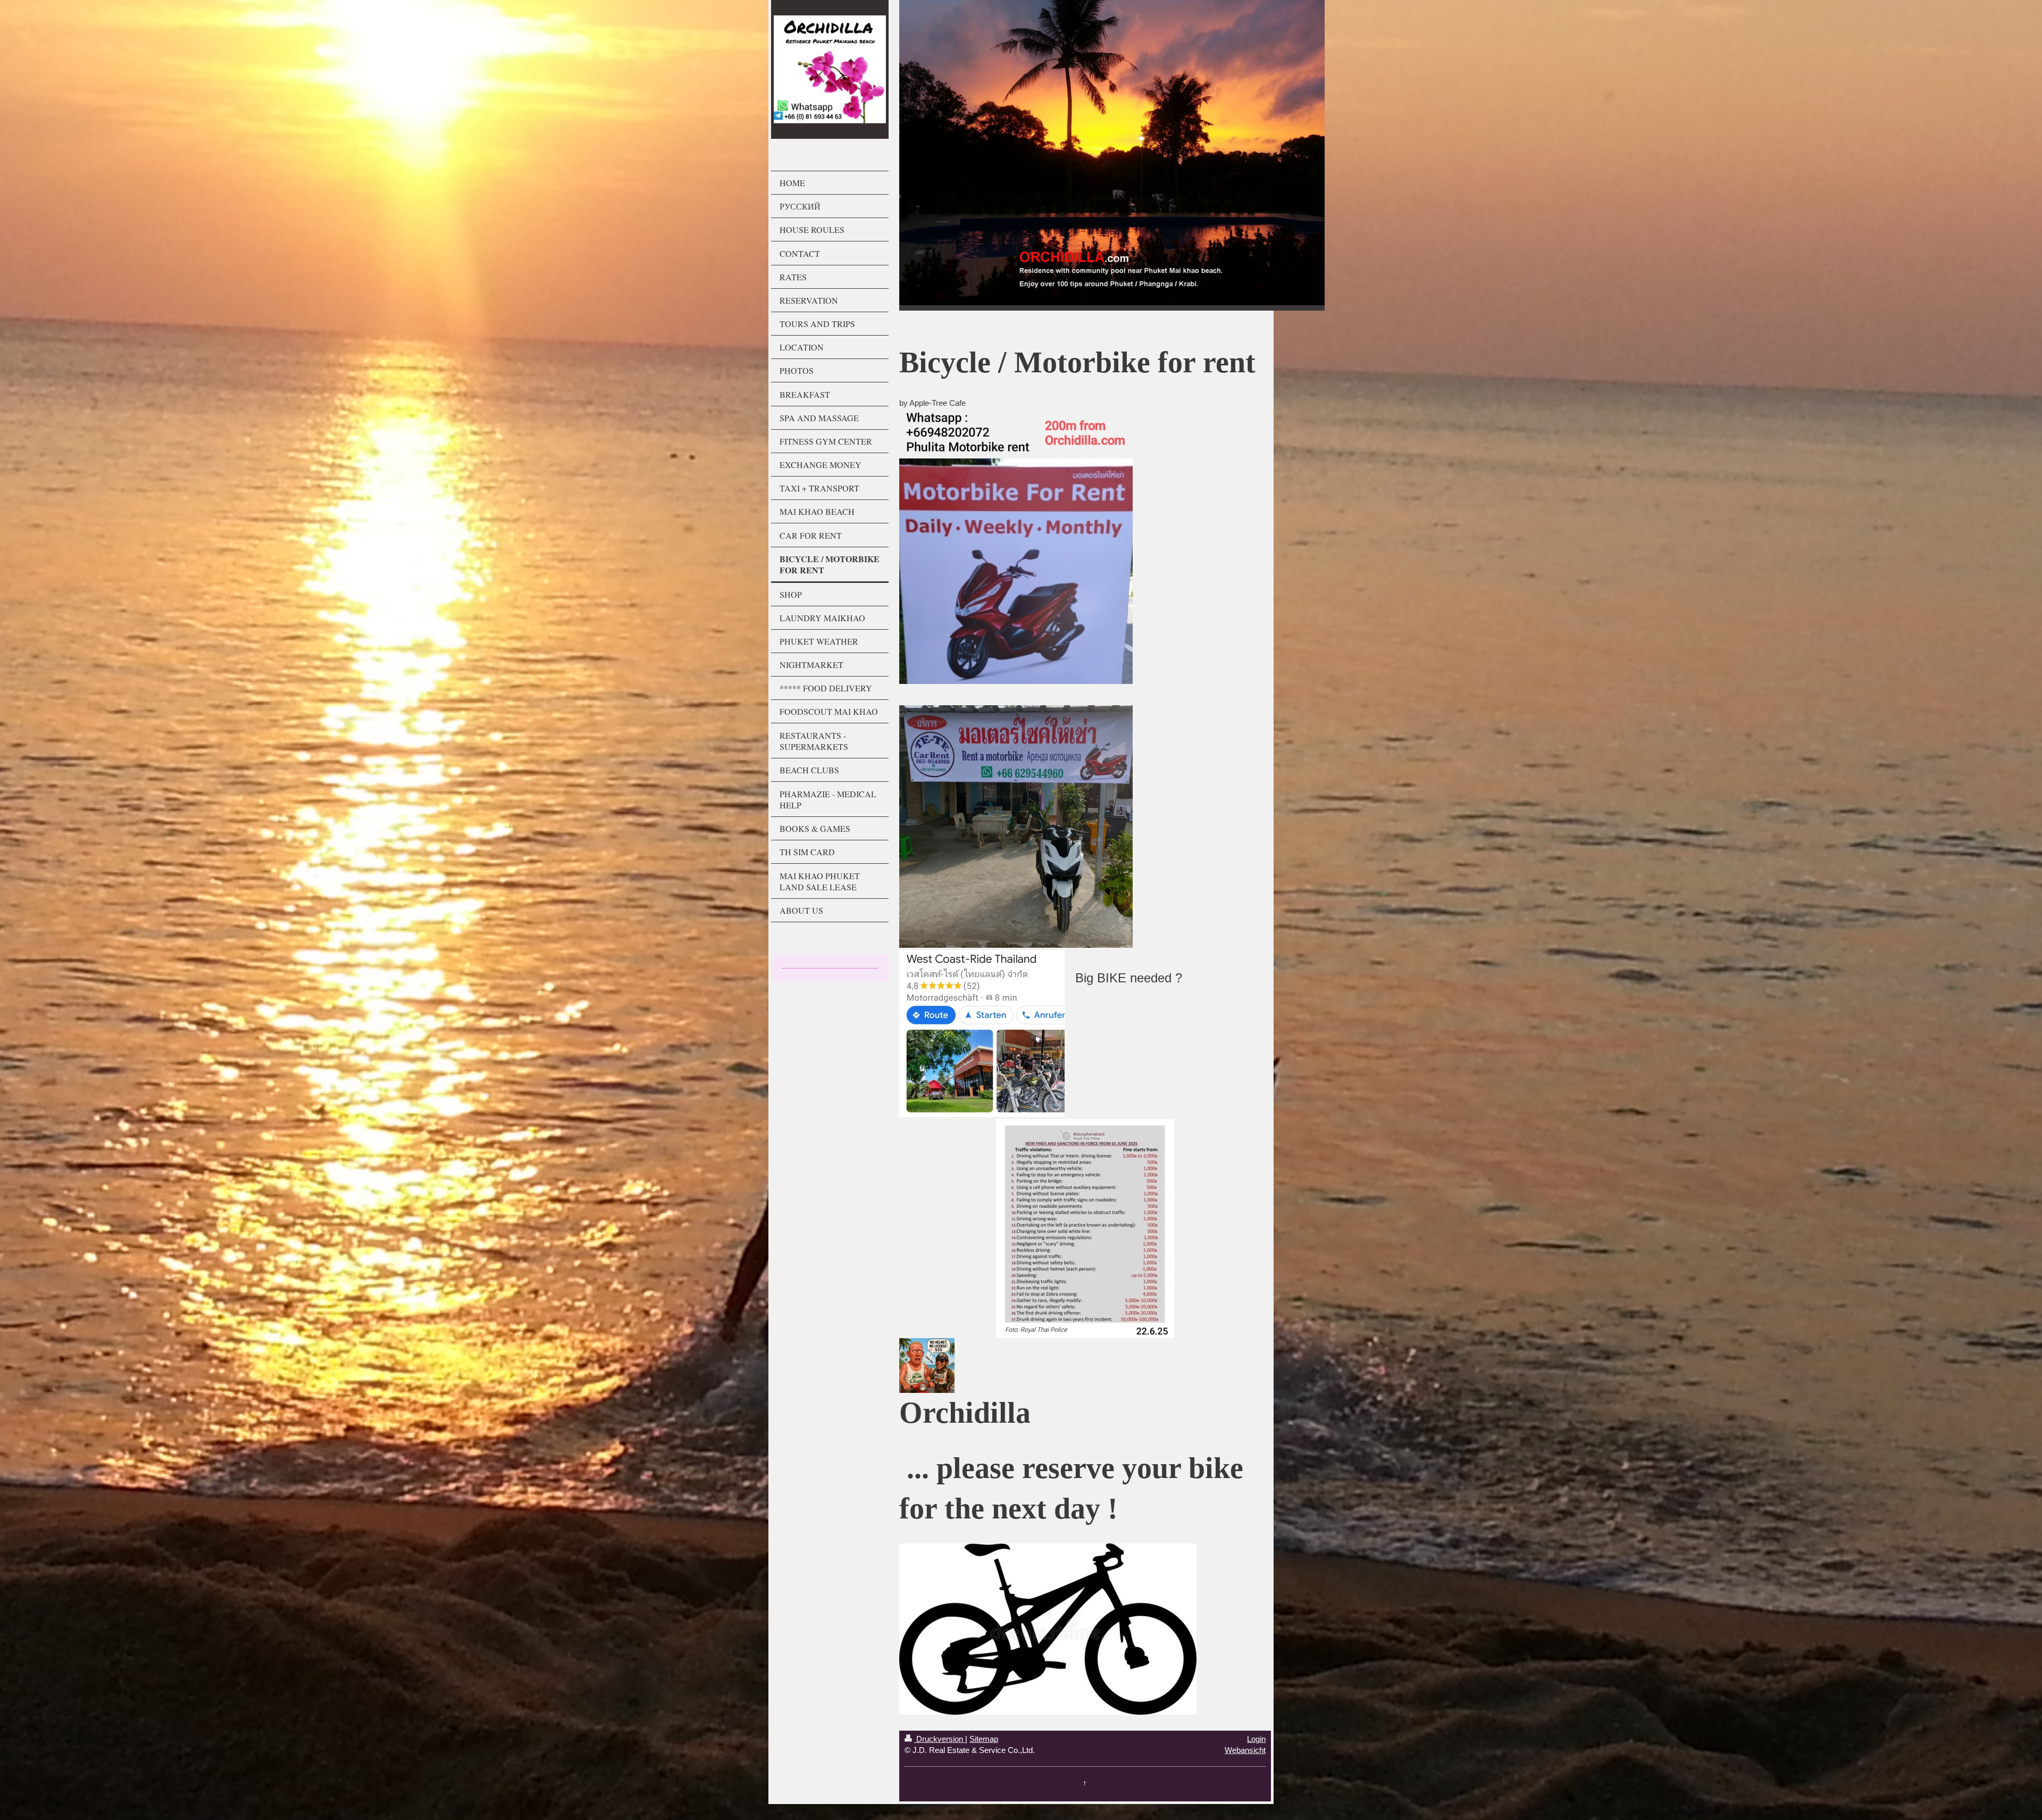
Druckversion (940, 1739)
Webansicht (1245, 1750)
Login (1256, 1739)
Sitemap (984, 1739)
